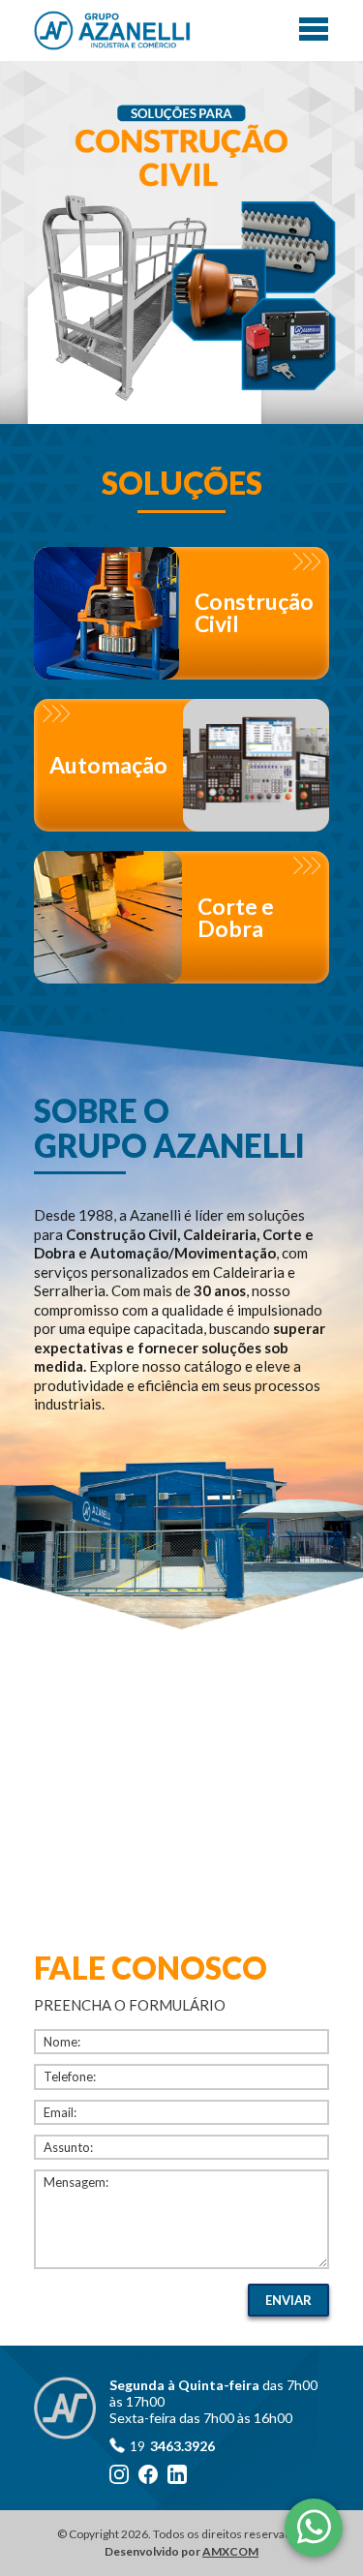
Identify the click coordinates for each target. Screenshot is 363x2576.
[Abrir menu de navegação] (314, 28)
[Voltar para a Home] (112, 30)
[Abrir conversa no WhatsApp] (314, 2528)
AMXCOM (230, 2551)
